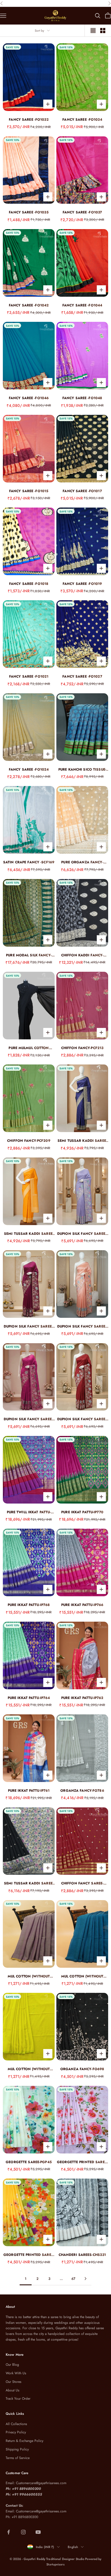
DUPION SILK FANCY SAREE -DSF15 (82, 1419)
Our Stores (14, 2382)
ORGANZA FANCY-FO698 (82, 2069)
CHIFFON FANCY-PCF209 (29, 1141)
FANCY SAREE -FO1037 (82, 212)
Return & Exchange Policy (24, 2441)
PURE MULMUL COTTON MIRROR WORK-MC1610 (29, 1048)
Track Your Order (18, 2399)
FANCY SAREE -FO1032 (29, 120)
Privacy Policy (16, 2432)
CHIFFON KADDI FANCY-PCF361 (82, 955)
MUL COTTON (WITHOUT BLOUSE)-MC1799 (82, 1976)
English (73, 2547)
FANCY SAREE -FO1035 (29, 212)
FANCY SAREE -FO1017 (82, 491)
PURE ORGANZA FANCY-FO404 (82, 862)
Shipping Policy (17, 2449)
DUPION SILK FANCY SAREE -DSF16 (29, 1419)
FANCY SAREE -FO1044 (82, 305)
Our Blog (12, 2365)
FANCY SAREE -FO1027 (82, 676)
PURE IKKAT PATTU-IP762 (82, 1698)
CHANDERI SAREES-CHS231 (82, 2255)
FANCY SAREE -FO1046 (29, 398)
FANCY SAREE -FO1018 (29, 584)
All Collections (16, 2424)
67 (73, 2279)
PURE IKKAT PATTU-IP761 (29, 1791)
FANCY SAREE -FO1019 (82, 584)
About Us (13, 2390)
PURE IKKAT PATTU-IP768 (29, 1605)
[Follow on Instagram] (23, 2532)
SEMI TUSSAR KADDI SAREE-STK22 (82, 1141)
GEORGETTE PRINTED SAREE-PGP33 (82, 2162)
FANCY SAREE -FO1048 (82, 398)
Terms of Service (18, 2458)
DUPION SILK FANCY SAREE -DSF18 (82, 1327)
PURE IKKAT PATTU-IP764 (29, 1698)
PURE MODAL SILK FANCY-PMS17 (29, 955)
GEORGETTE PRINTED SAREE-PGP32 (29, 2255)
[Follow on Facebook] (9, 2532)
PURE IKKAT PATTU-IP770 (82, 1512)
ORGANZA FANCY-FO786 (82, 1791)
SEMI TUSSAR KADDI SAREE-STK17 (29, 1883)
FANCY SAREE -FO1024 (29, 769)
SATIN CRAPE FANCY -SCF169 (29, 862)
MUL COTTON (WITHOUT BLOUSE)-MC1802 (29, 1976)
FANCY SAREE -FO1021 (29, 676)
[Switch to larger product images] (93, 31)
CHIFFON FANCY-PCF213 (82, 1048)
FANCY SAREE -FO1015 (29, 491)
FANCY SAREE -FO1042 (29, 305)
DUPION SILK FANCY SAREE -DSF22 (29, 1327)
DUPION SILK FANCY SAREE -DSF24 (82, 1234)
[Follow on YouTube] (38, 2532)
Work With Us (16, 2373)
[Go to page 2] (85, 2279)
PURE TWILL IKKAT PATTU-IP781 (29, 1512)
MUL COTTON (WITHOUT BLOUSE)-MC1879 (29, 2069)
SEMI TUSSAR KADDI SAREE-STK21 (29, 1234)
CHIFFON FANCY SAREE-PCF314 (82, 1883)
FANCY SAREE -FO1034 (82, 120)
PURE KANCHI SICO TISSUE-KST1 (82, 770)
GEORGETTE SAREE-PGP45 (29, 2162)
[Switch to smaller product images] (103, 31)
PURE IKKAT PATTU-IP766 (82, 1605)
